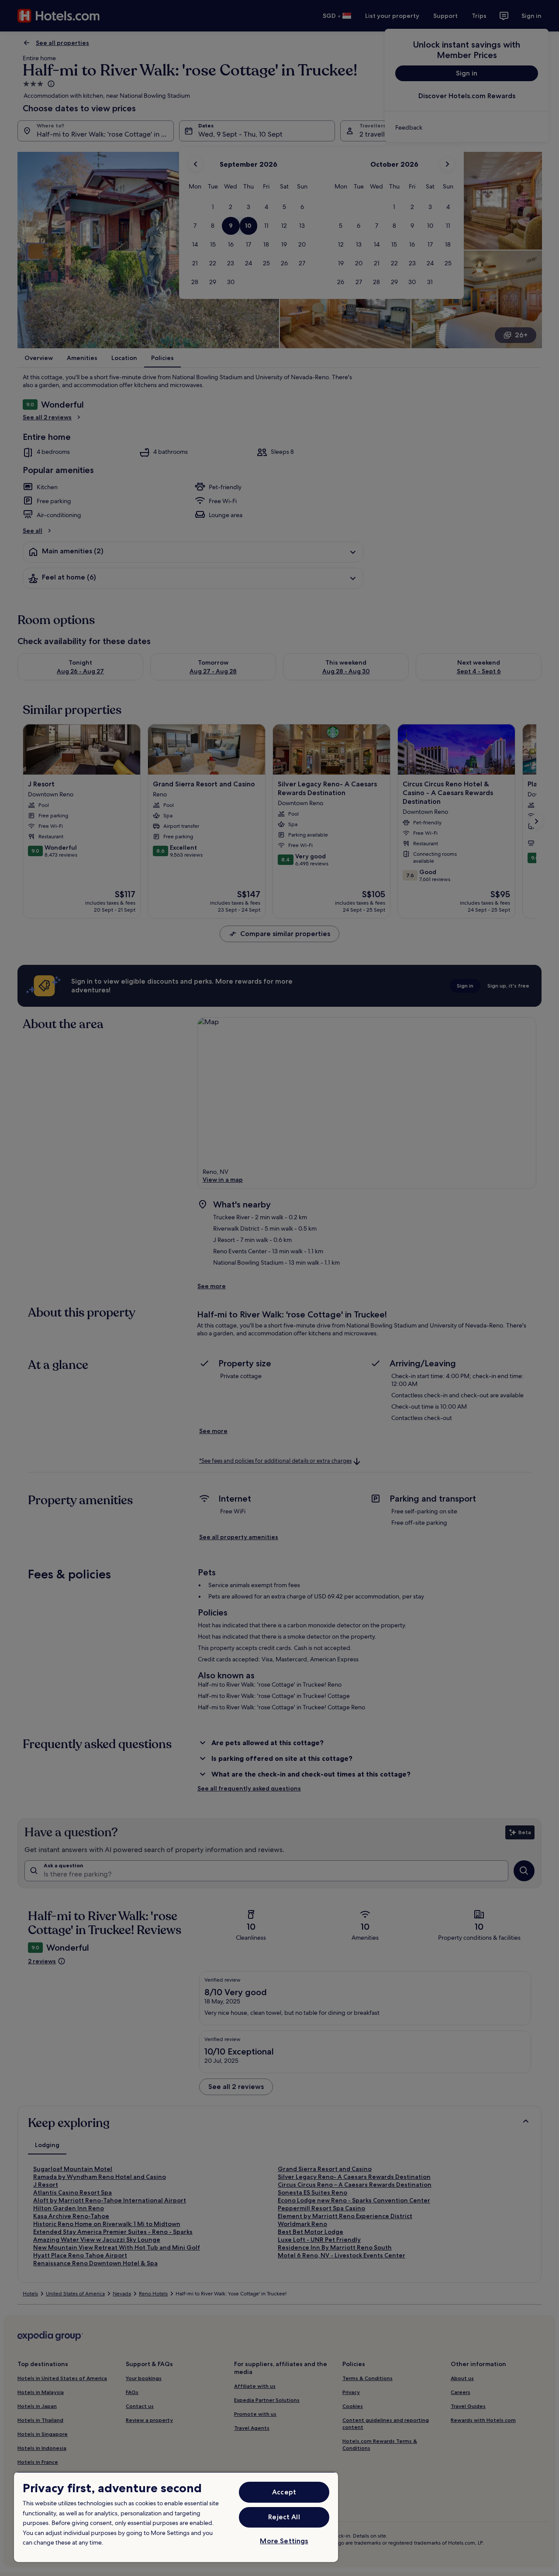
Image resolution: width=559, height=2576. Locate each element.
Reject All (284, 2517)
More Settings (284, 2541)
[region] (176, 2517)
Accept (284, 2492)
